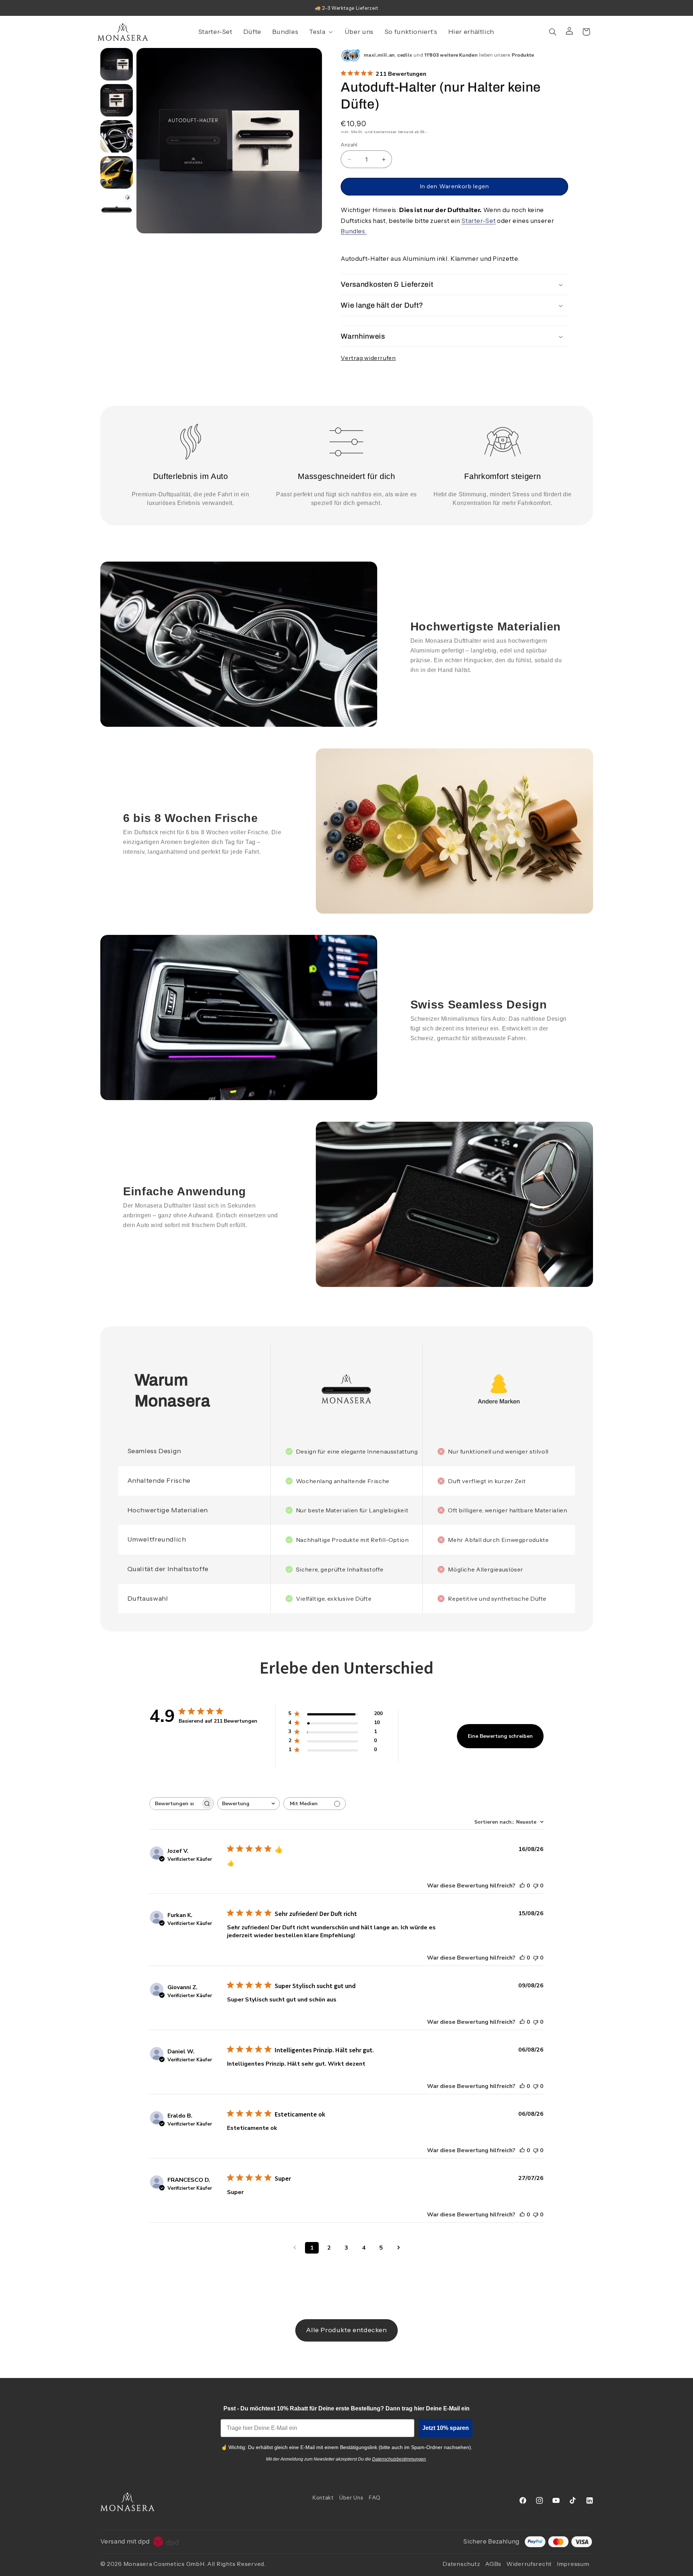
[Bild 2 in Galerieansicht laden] (117, 100)
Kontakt (323, 2498)
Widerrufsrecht (529, 2564)
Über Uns (351, 2498)
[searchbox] (175, 1804)
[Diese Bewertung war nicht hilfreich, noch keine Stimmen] (536, 1886)
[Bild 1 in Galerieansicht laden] (117, 64)
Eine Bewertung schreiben (500, 1736)
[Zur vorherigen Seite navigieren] (295, 2248)
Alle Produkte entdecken (346, 2330)
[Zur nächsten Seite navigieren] (398, 2248)
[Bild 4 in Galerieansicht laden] (117, 172)
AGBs (493, 2564)
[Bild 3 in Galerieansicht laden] (117, 136)
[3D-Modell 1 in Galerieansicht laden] (117, 208)
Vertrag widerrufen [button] (368, 358)
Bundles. (354, 232)
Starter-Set (478, 221)
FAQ (375, 2498)
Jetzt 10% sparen (446, 2428)
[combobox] (249, 1804)
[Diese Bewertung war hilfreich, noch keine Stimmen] (522, 1886)
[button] (321, 32)
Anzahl (349, 145)
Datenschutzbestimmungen (399, 2459)
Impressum (573, 2564)
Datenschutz (461, 2564)
